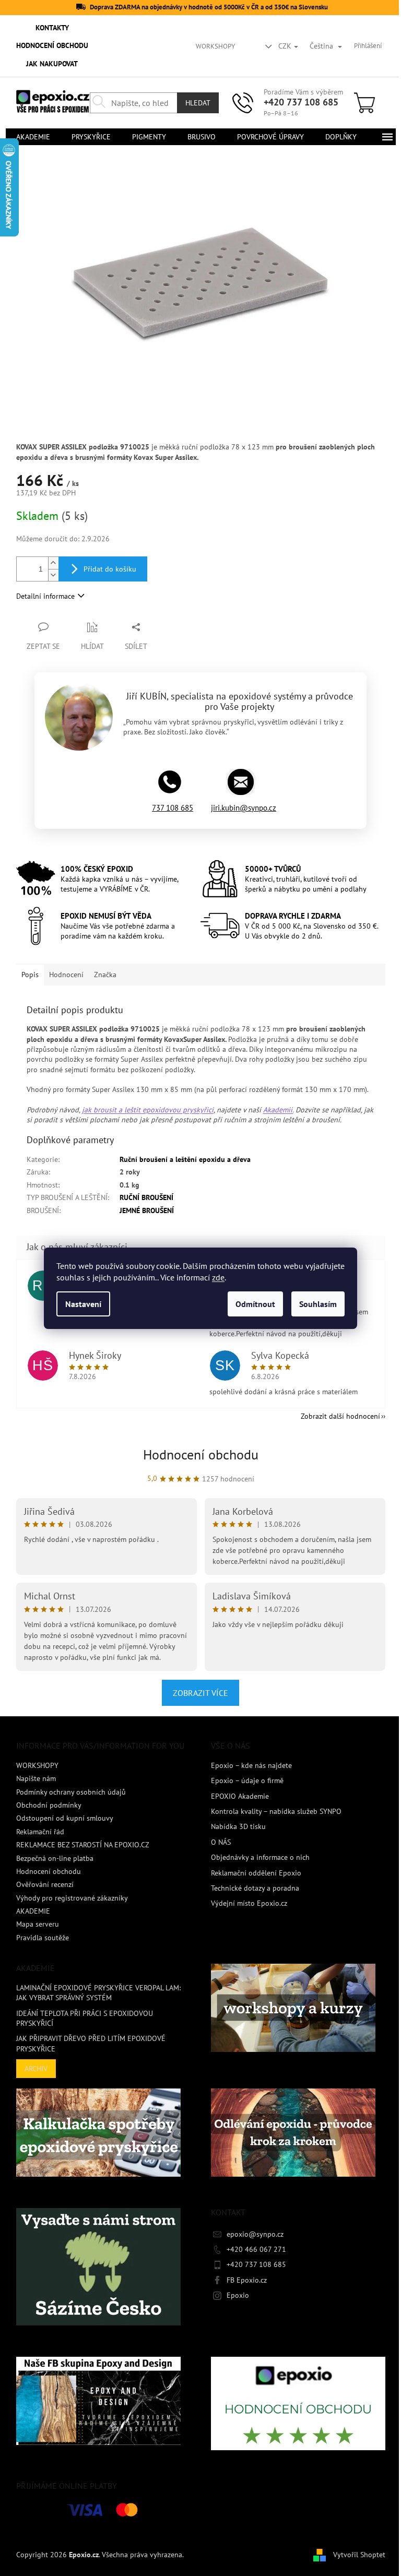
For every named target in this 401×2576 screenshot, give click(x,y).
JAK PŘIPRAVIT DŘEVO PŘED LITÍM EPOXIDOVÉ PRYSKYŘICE (91, 2043)
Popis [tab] (30, 975)
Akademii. (278, 1110)
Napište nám (36, 1778)
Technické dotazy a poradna (255, 1888)
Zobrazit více (200, 1693)
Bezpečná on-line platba (55, 1858)
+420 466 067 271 (256, 2249)
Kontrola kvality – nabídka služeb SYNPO (276, 1811)
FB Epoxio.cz (247, 2280)
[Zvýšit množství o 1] (53, 563)
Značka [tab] (105, 975)
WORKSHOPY (215, 46)
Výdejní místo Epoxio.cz (249, 1903)
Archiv (36, 2069)
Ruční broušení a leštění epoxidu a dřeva (185, 1159)
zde (218, 1277)
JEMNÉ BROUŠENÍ (147, 1210)
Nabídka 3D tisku (238, 1826)
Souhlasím (318, 1304)
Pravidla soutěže (43, 1938)
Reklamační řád (40, 1832)
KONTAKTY (52, 28)
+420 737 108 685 (301, 102)
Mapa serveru (38, 1924)
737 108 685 (173, 808)
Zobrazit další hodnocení (340, 1416)
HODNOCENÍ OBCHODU (52, 45)
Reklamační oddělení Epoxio (256, 1873)
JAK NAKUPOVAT (52, 64)
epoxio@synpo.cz (255, 2234)
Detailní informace (45, 596)
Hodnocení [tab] (66, 975)
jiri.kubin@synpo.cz (244, 808)
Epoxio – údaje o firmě (247, 1780)
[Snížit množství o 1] (53, 575)
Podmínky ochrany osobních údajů (71, 1792)
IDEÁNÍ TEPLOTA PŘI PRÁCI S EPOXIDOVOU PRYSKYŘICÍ (85, 2018)
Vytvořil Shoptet (359, 2554)
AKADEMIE (33, 1911)
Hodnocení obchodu (201, 1455)
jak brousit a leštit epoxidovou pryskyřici (148, 1110)
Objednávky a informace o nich (260, 1857)
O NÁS (221, 1842)
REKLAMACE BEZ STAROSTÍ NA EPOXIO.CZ (83, 1845)
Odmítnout (255, 1304)
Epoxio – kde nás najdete (251, 1765)
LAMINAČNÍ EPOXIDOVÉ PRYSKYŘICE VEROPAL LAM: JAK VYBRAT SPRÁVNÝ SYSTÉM (98, 1993)
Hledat (198, 103)
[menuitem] (33, 137)
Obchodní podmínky (49, 1805)
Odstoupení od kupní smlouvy (65, 1818)
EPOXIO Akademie (240, 1796)
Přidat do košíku (110, 569)
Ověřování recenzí (45, 1884)
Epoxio (238, 2295)
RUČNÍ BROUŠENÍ (146, 1197)
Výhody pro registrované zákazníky (72, 1898)
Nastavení (83, 1304)
